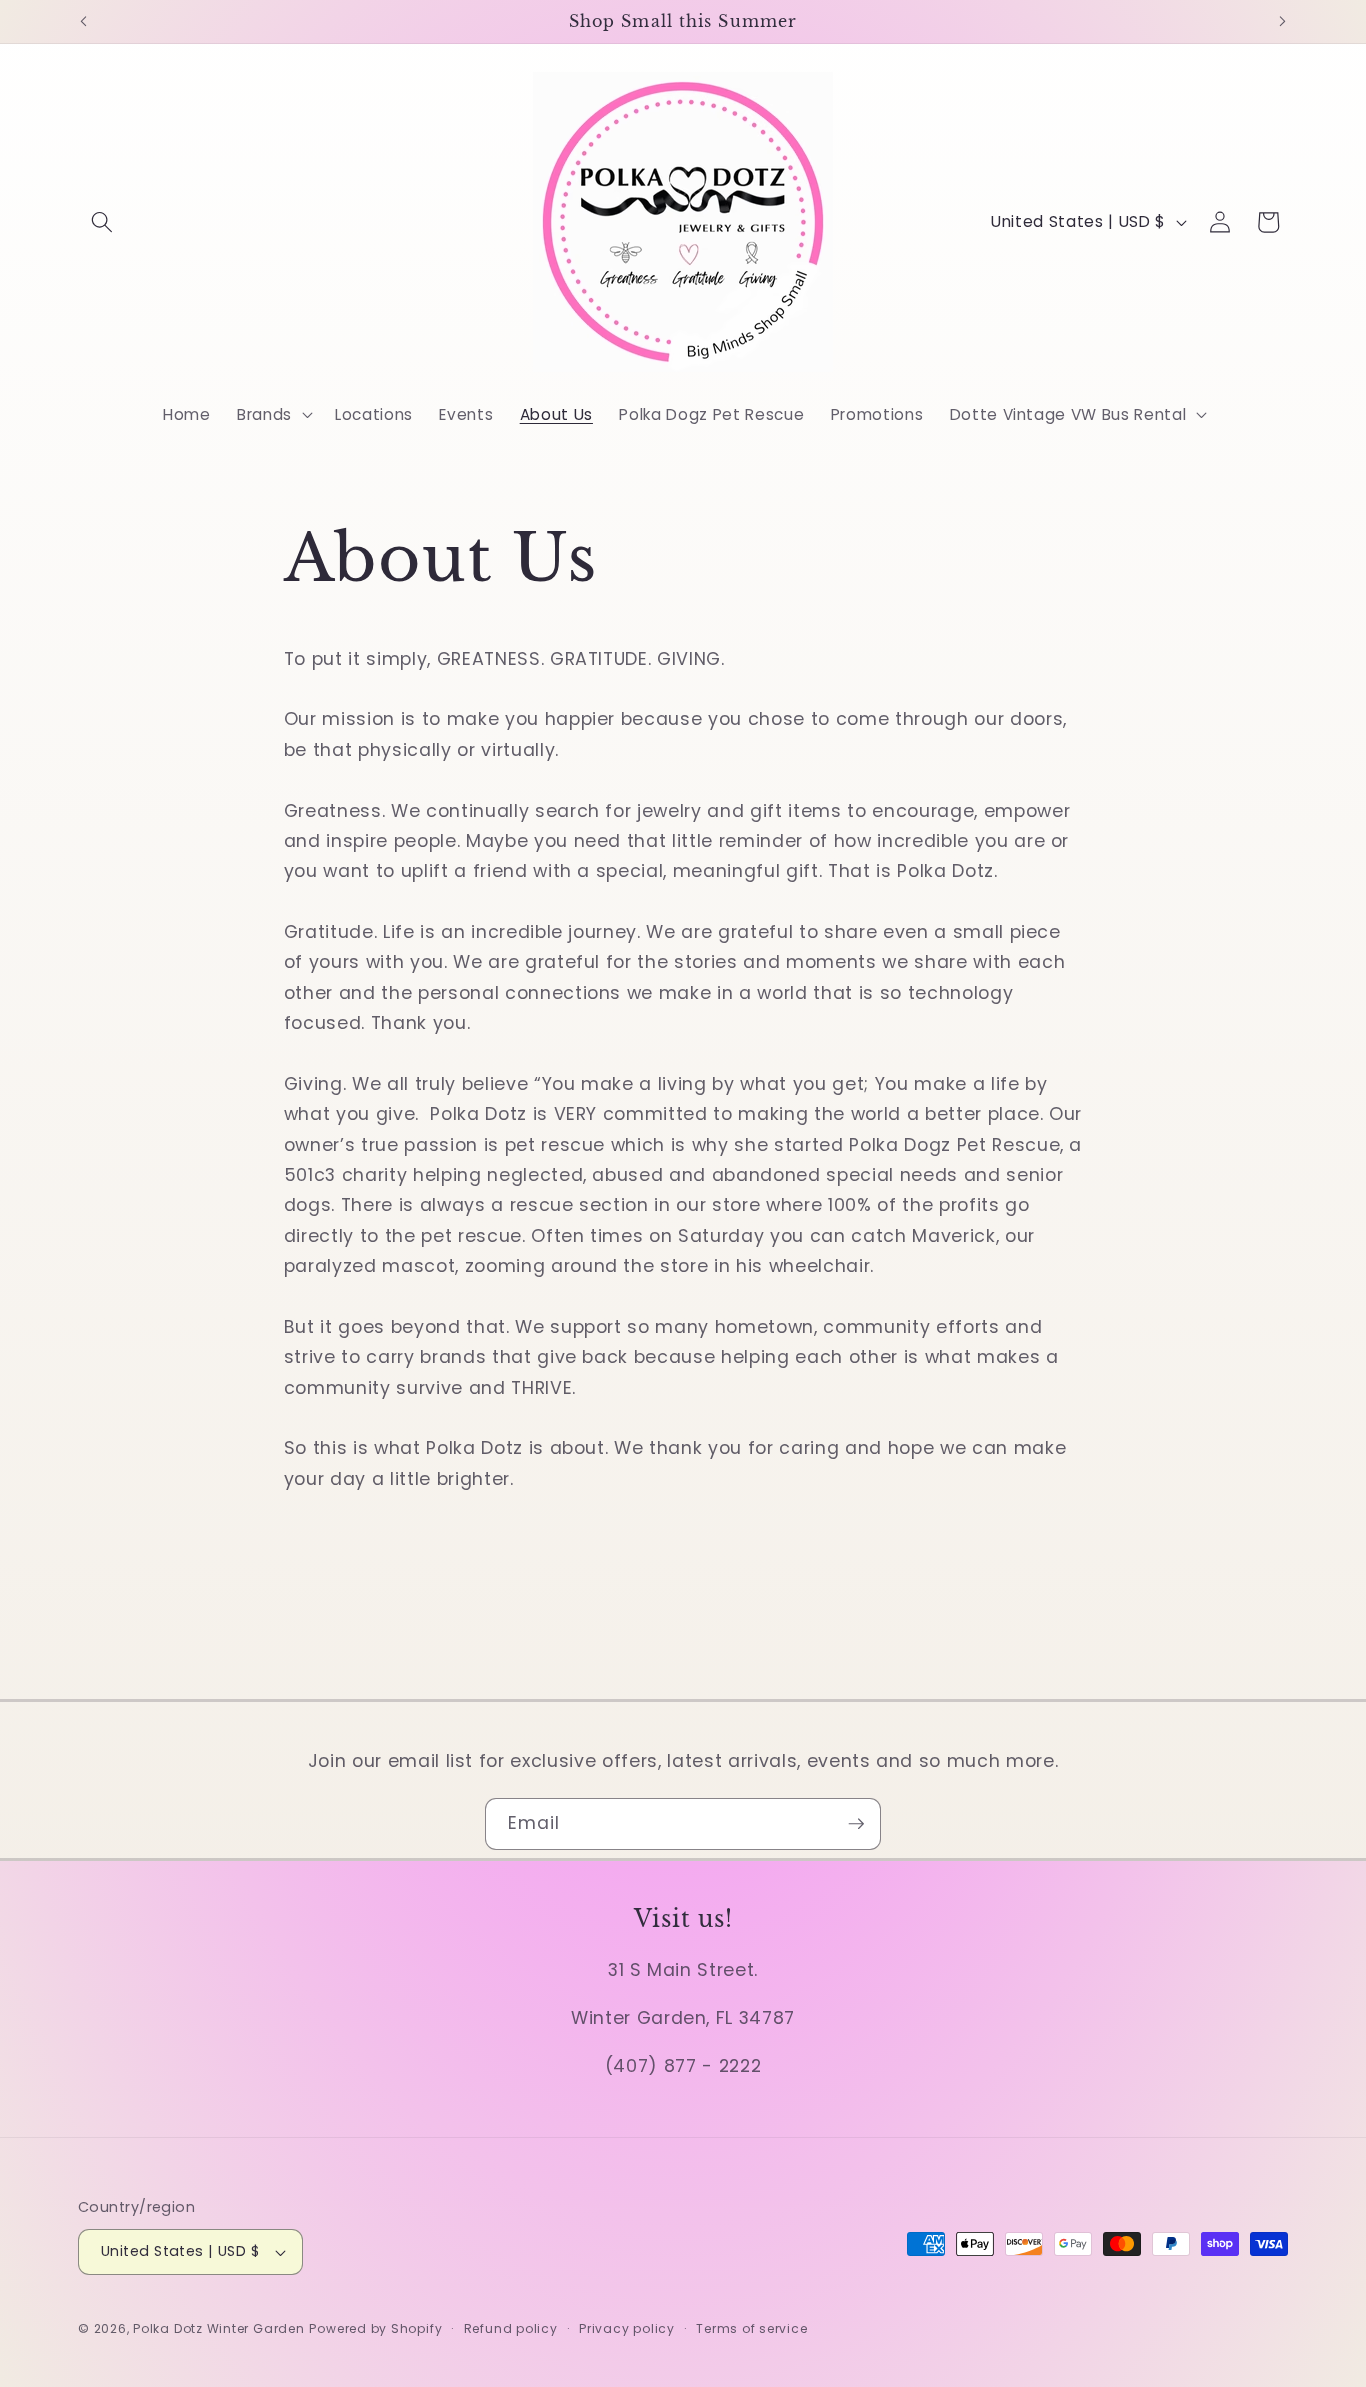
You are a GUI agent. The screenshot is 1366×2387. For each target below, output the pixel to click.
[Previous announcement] (84, 21)
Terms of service (751, 2328)
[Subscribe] (856, 1824)
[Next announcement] (1283, 21)
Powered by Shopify (375, 2328)
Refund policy (511, 2328)
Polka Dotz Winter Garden (218, 2328)
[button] (102, 222)
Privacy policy (627, 2328)
